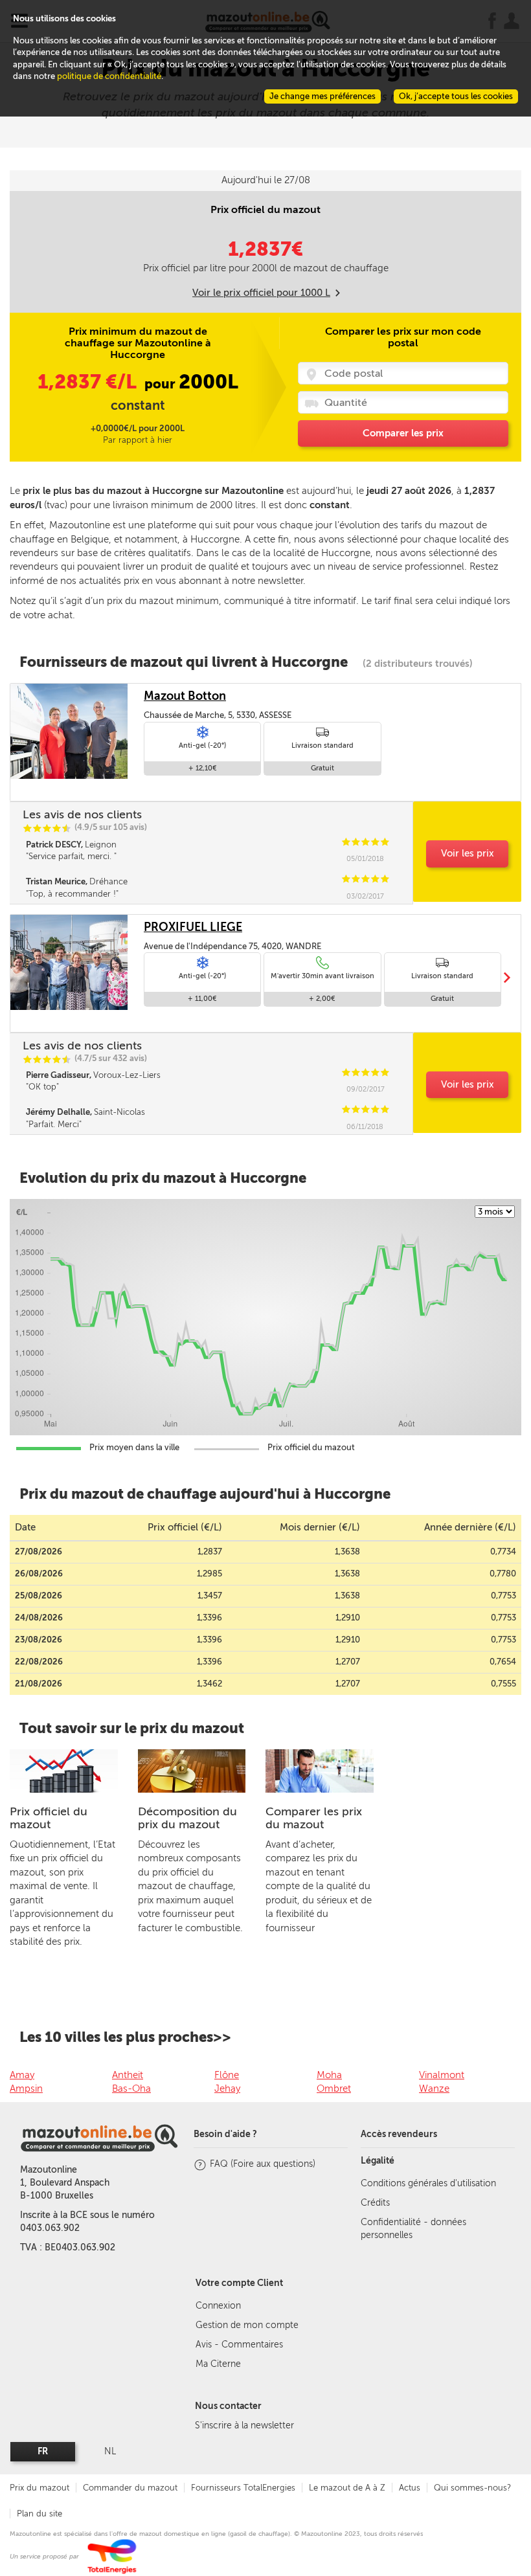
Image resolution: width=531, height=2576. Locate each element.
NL (110, 2451)
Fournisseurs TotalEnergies (243, 2488)
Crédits (375, 2203)
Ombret (334, 2089)
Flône (227, 2075)
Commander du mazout (130, 2488)
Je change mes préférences (322, 96)
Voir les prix (468, 853)
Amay (22, 2075)
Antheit (128, 2075)
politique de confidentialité (109, 76)
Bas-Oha (131, 2089)
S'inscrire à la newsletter (244, 2425)
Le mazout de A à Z (347, 2488)
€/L (89, 382)
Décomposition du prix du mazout (187, 1818)
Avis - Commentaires (239, 2345)
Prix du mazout (40, 2488)
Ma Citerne (218, 2364)
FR (43, 2451)
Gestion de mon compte (247, 2325)
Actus (410, 2488)
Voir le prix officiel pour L (261, 293)
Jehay (227, 2089)
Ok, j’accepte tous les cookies (456, 96)
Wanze (434, 2089)
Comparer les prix (403, 433)
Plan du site (40, 2514)
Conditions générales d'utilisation (428, 2183)
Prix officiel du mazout (49, 1818)
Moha (329, 2075)
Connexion (218, 2306)
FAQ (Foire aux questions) (263, 2164)
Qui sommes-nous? (472, 2488)
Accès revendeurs (399, 2134)
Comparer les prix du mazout (314, 1818)
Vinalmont (442, 2075)
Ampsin (26, 2089)
